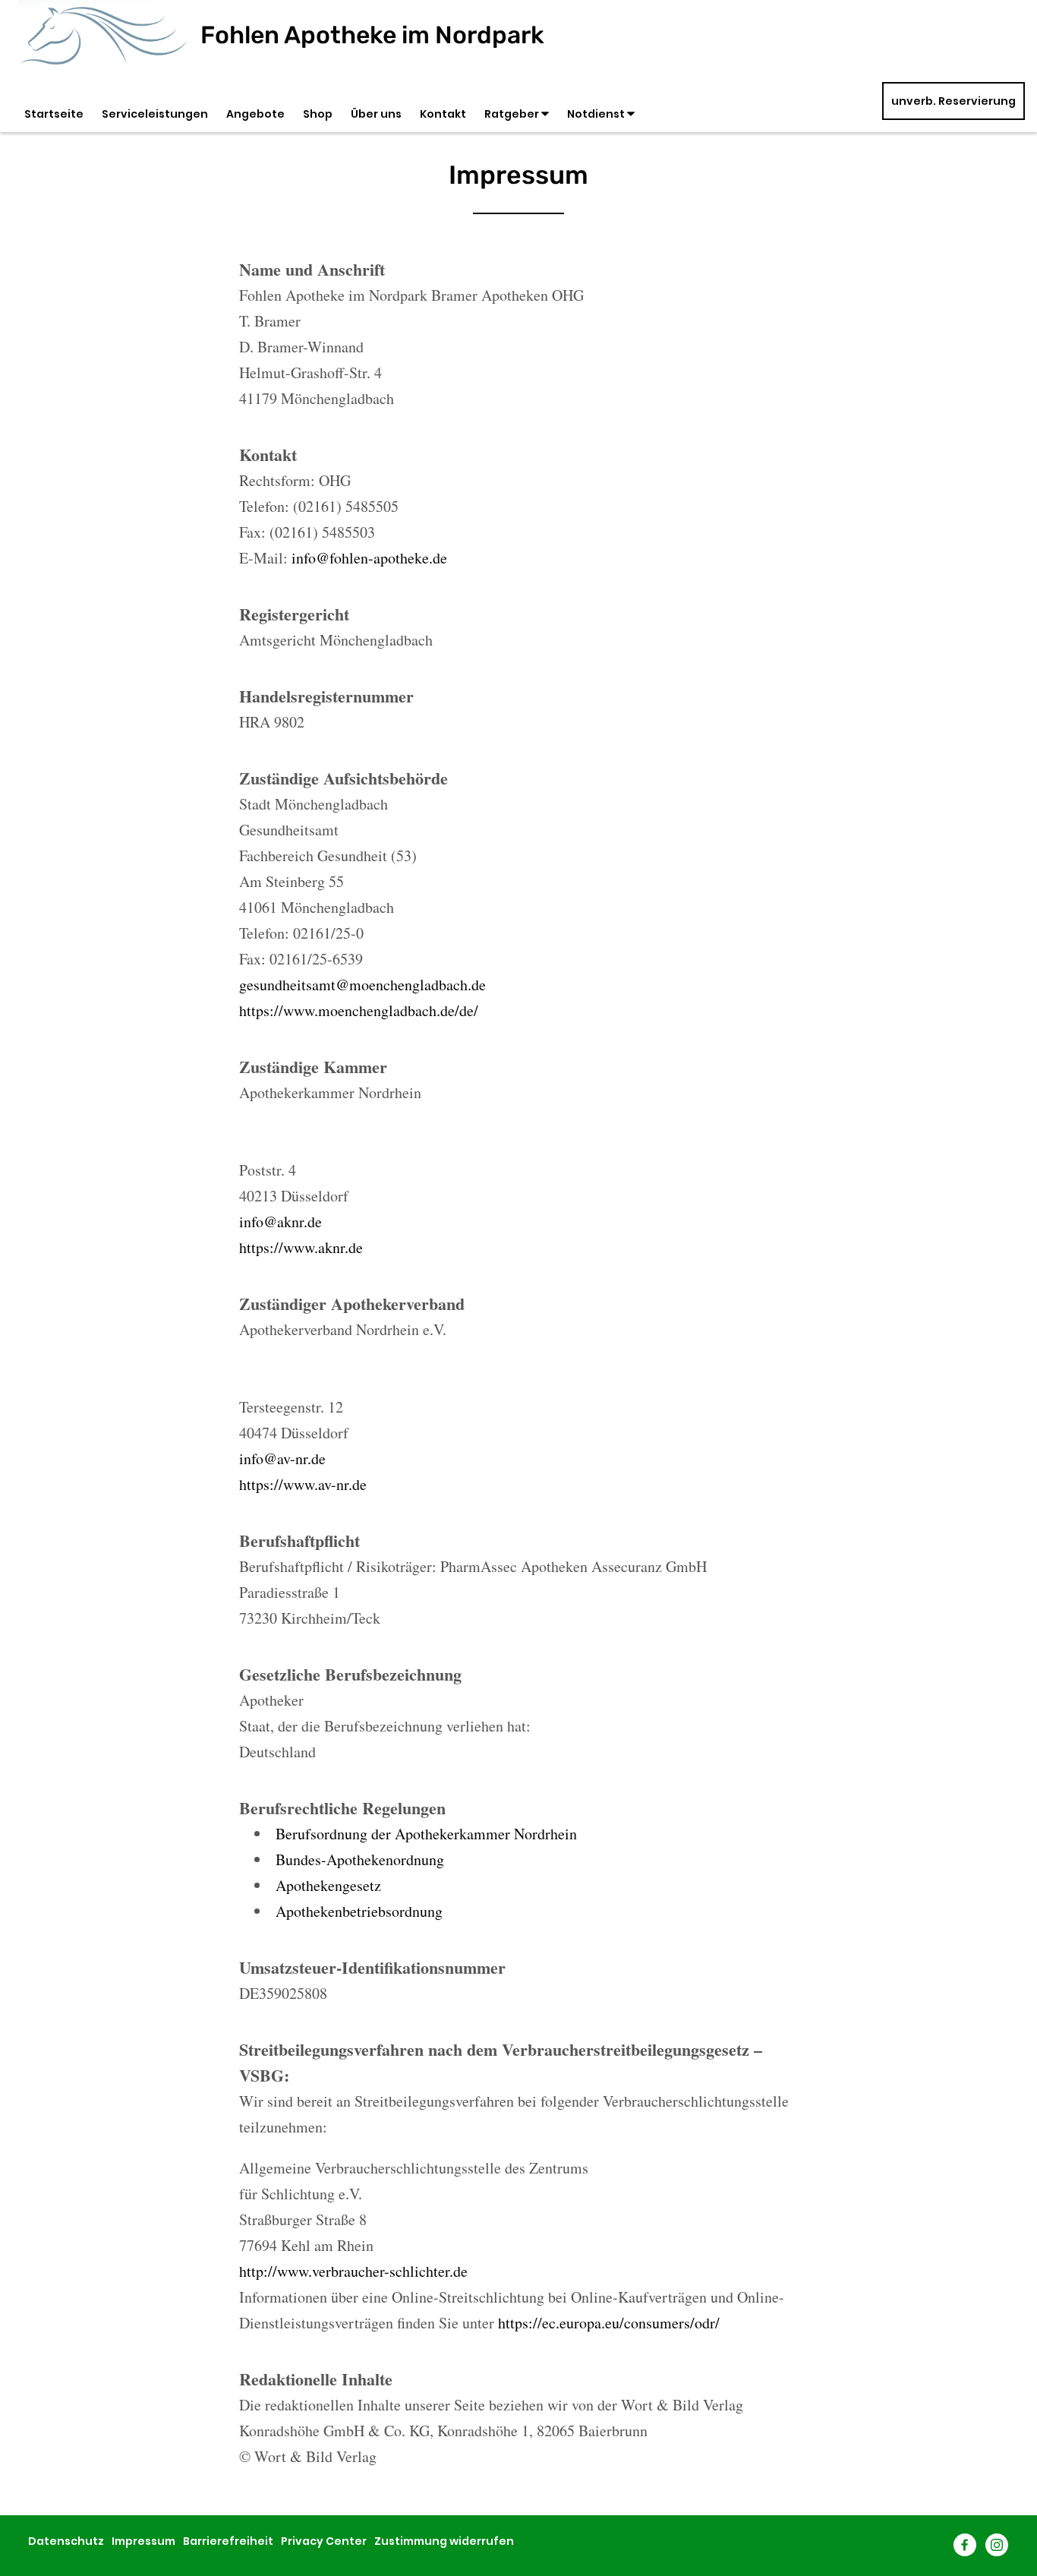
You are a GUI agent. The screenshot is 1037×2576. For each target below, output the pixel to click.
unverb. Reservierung (953, 101)
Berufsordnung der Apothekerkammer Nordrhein (426, 1834)
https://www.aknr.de (301, 1247)
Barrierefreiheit (228, 2541)
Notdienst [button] (597, 114)
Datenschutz (66, 2541)
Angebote (255, 114)
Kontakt (443, 114)
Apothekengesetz (328, 1885)
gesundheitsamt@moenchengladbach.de (362, 985)
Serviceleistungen (155, 114)
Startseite (54, 114)
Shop (318, 114)
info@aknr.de (281, 1222)
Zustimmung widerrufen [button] (444, 2541)
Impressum (143, 2541)
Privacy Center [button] (324, 2541)
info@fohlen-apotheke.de (369, 558)
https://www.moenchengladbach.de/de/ (359, 1010)
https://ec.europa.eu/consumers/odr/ (609, 2323)
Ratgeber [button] (513, 114)
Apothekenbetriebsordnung (359, 1911)
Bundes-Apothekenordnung (360, 1859)
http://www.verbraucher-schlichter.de (353, 2271)
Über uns (376, 114)
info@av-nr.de (282, 1458)
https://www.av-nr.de (303, 1484)
